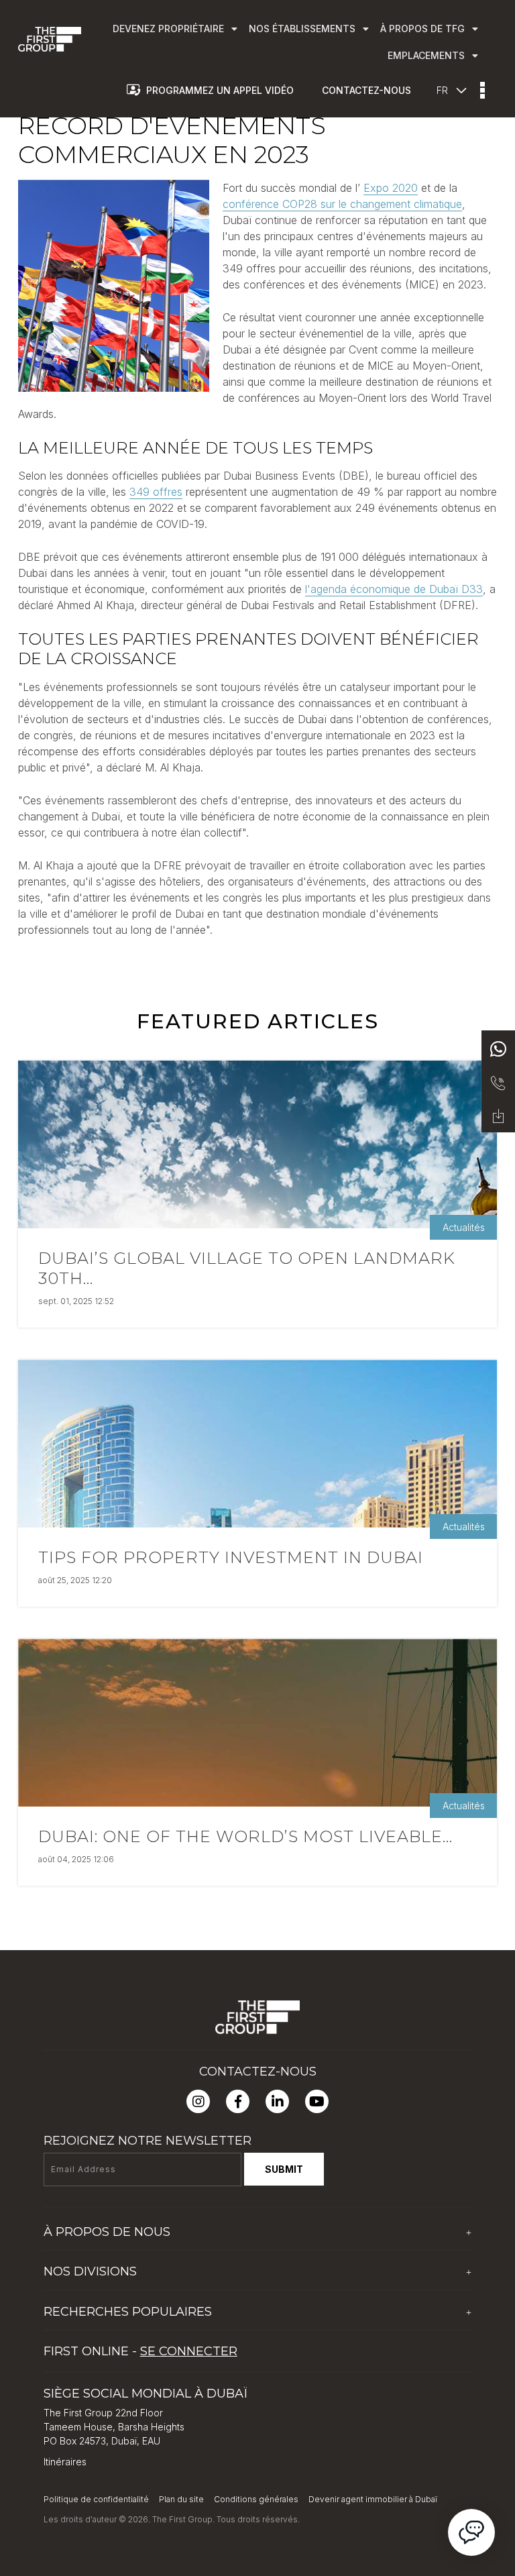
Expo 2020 (391, 188)
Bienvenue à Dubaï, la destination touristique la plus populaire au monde (203, 2337)
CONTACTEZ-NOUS (366, 90)
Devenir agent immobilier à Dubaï (373, 2499)
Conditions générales (256, 2499)
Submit (284, 2169)
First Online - (140, 2351)
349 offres (156, 492)
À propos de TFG (82, 2257)
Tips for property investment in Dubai (231, 1557)
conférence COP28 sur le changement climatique (342, 204)
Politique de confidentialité (96, 2499)
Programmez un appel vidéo (220, 90)
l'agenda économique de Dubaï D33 (394, 589)
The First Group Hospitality (102, 2297)
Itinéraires (65, 2462)
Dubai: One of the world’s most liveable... (245, 1836)
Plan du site (181, 2499)
